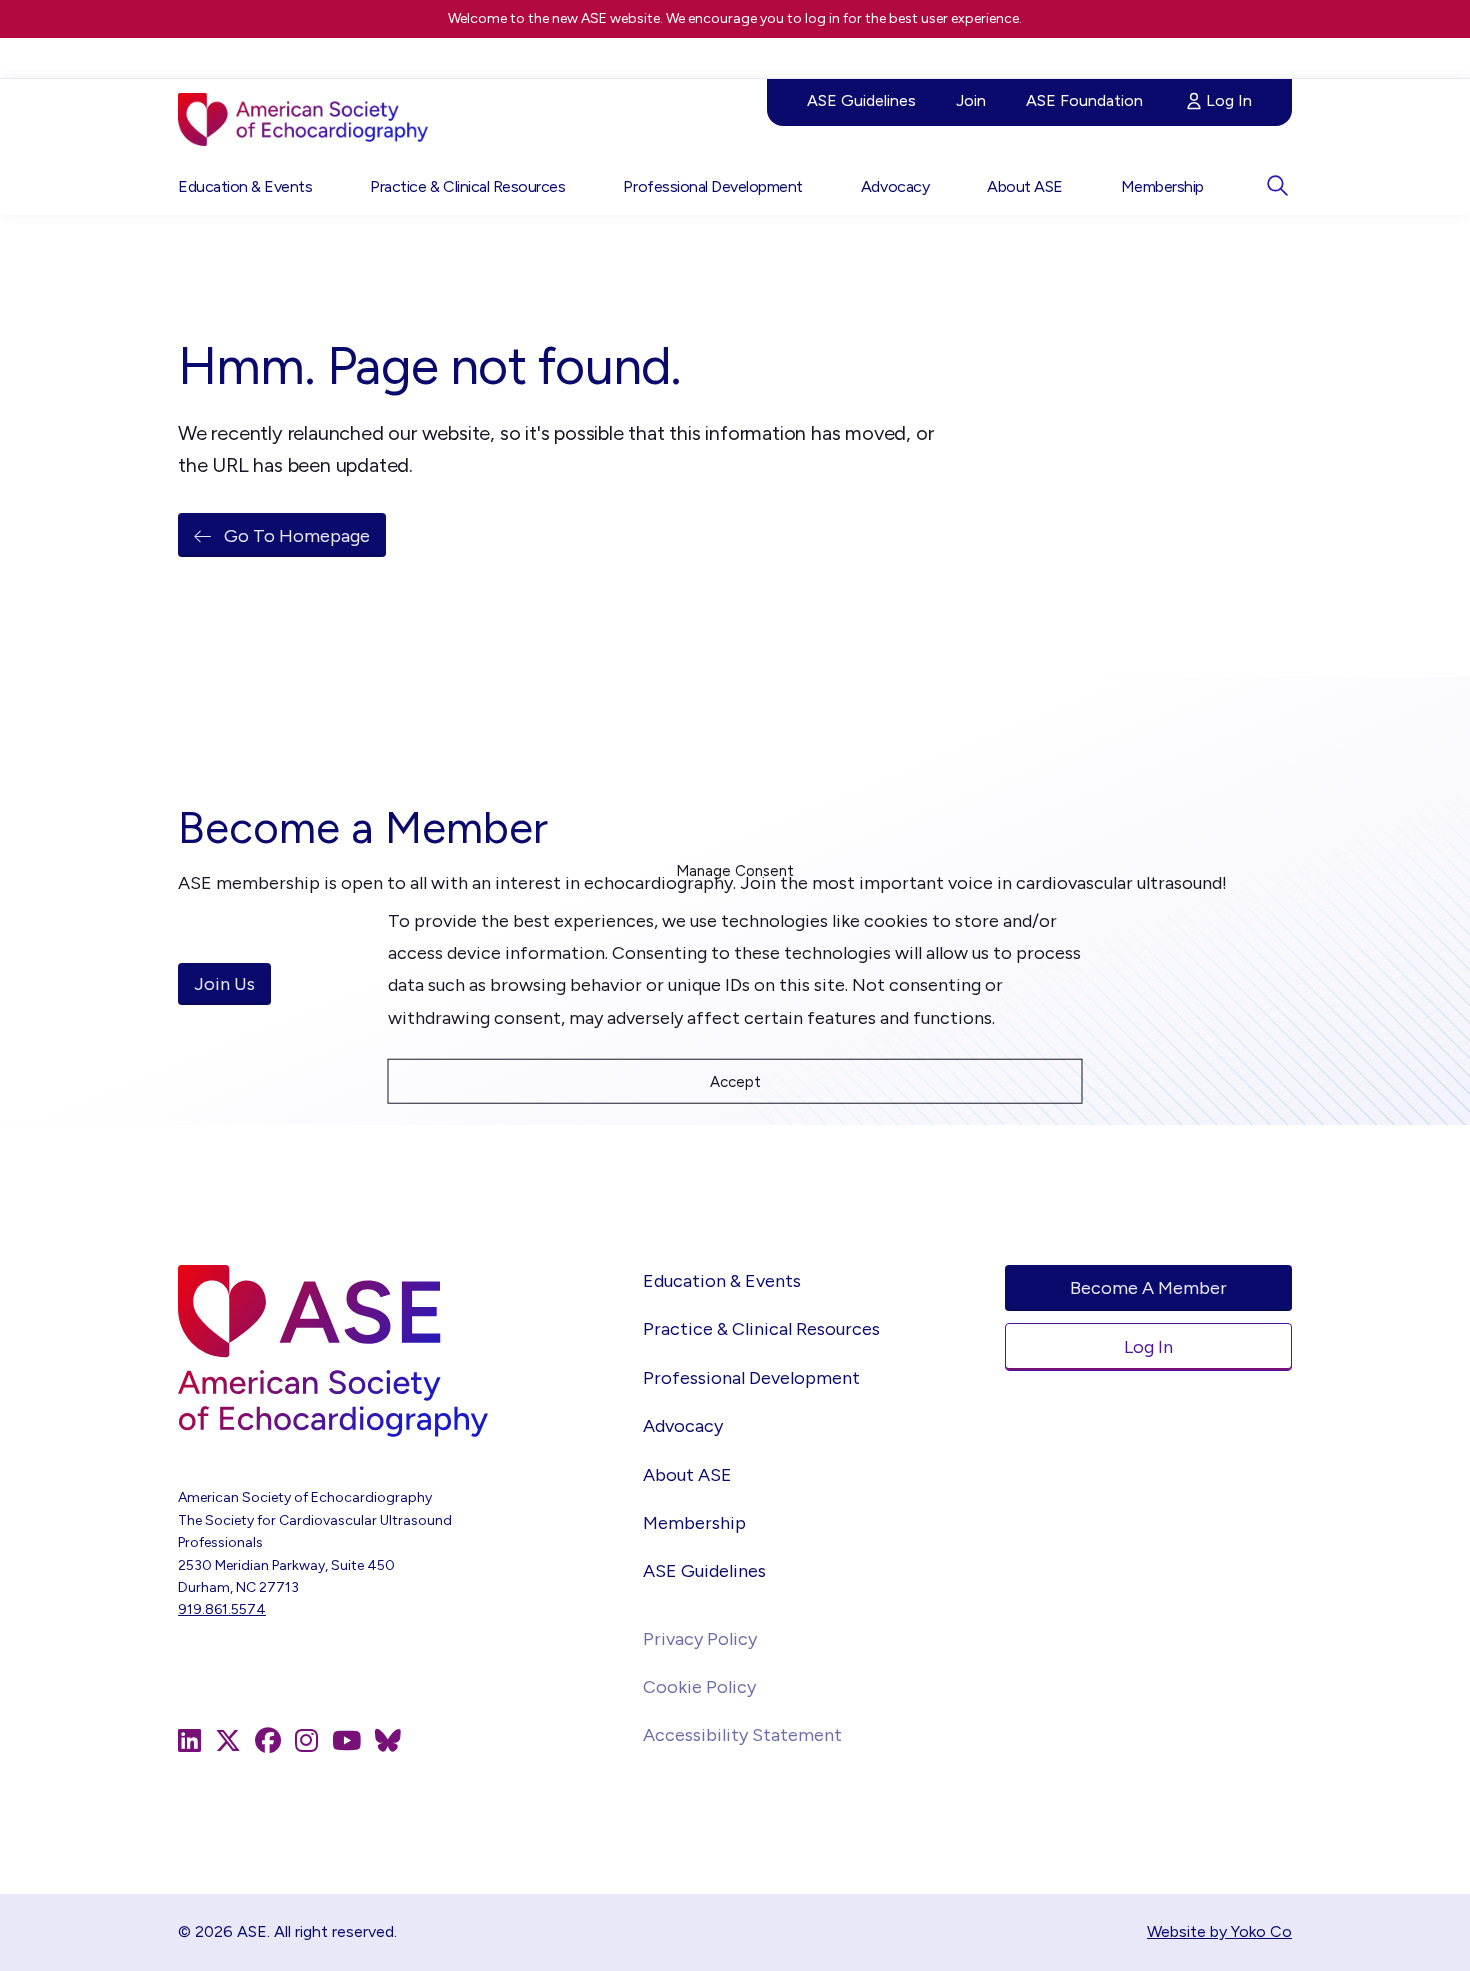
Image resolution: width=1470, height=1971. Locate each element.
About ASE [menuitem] (1025, 186)
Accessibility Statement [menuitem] (742, 1735)
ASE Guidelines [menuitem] (861, 100)
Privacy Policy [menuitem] (700, 1639)
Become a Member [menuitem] (1148, 1288)
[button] (1277, 185)
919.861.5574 (222, 1609)
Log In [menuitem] (1229, 100)
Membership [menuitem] (1162, 186)
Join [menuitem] (971, 100)
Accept (735, 1081)
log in (822, 18)
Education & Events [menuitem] (245, 186)
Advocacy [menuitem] (895, 186)
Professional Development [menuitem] (712, 186)
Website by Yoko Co (1219, 1931)
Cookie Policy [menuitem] (699, 1687)
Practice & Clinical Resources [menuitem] (467, 186)
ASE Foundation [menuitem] (1084, 100)
